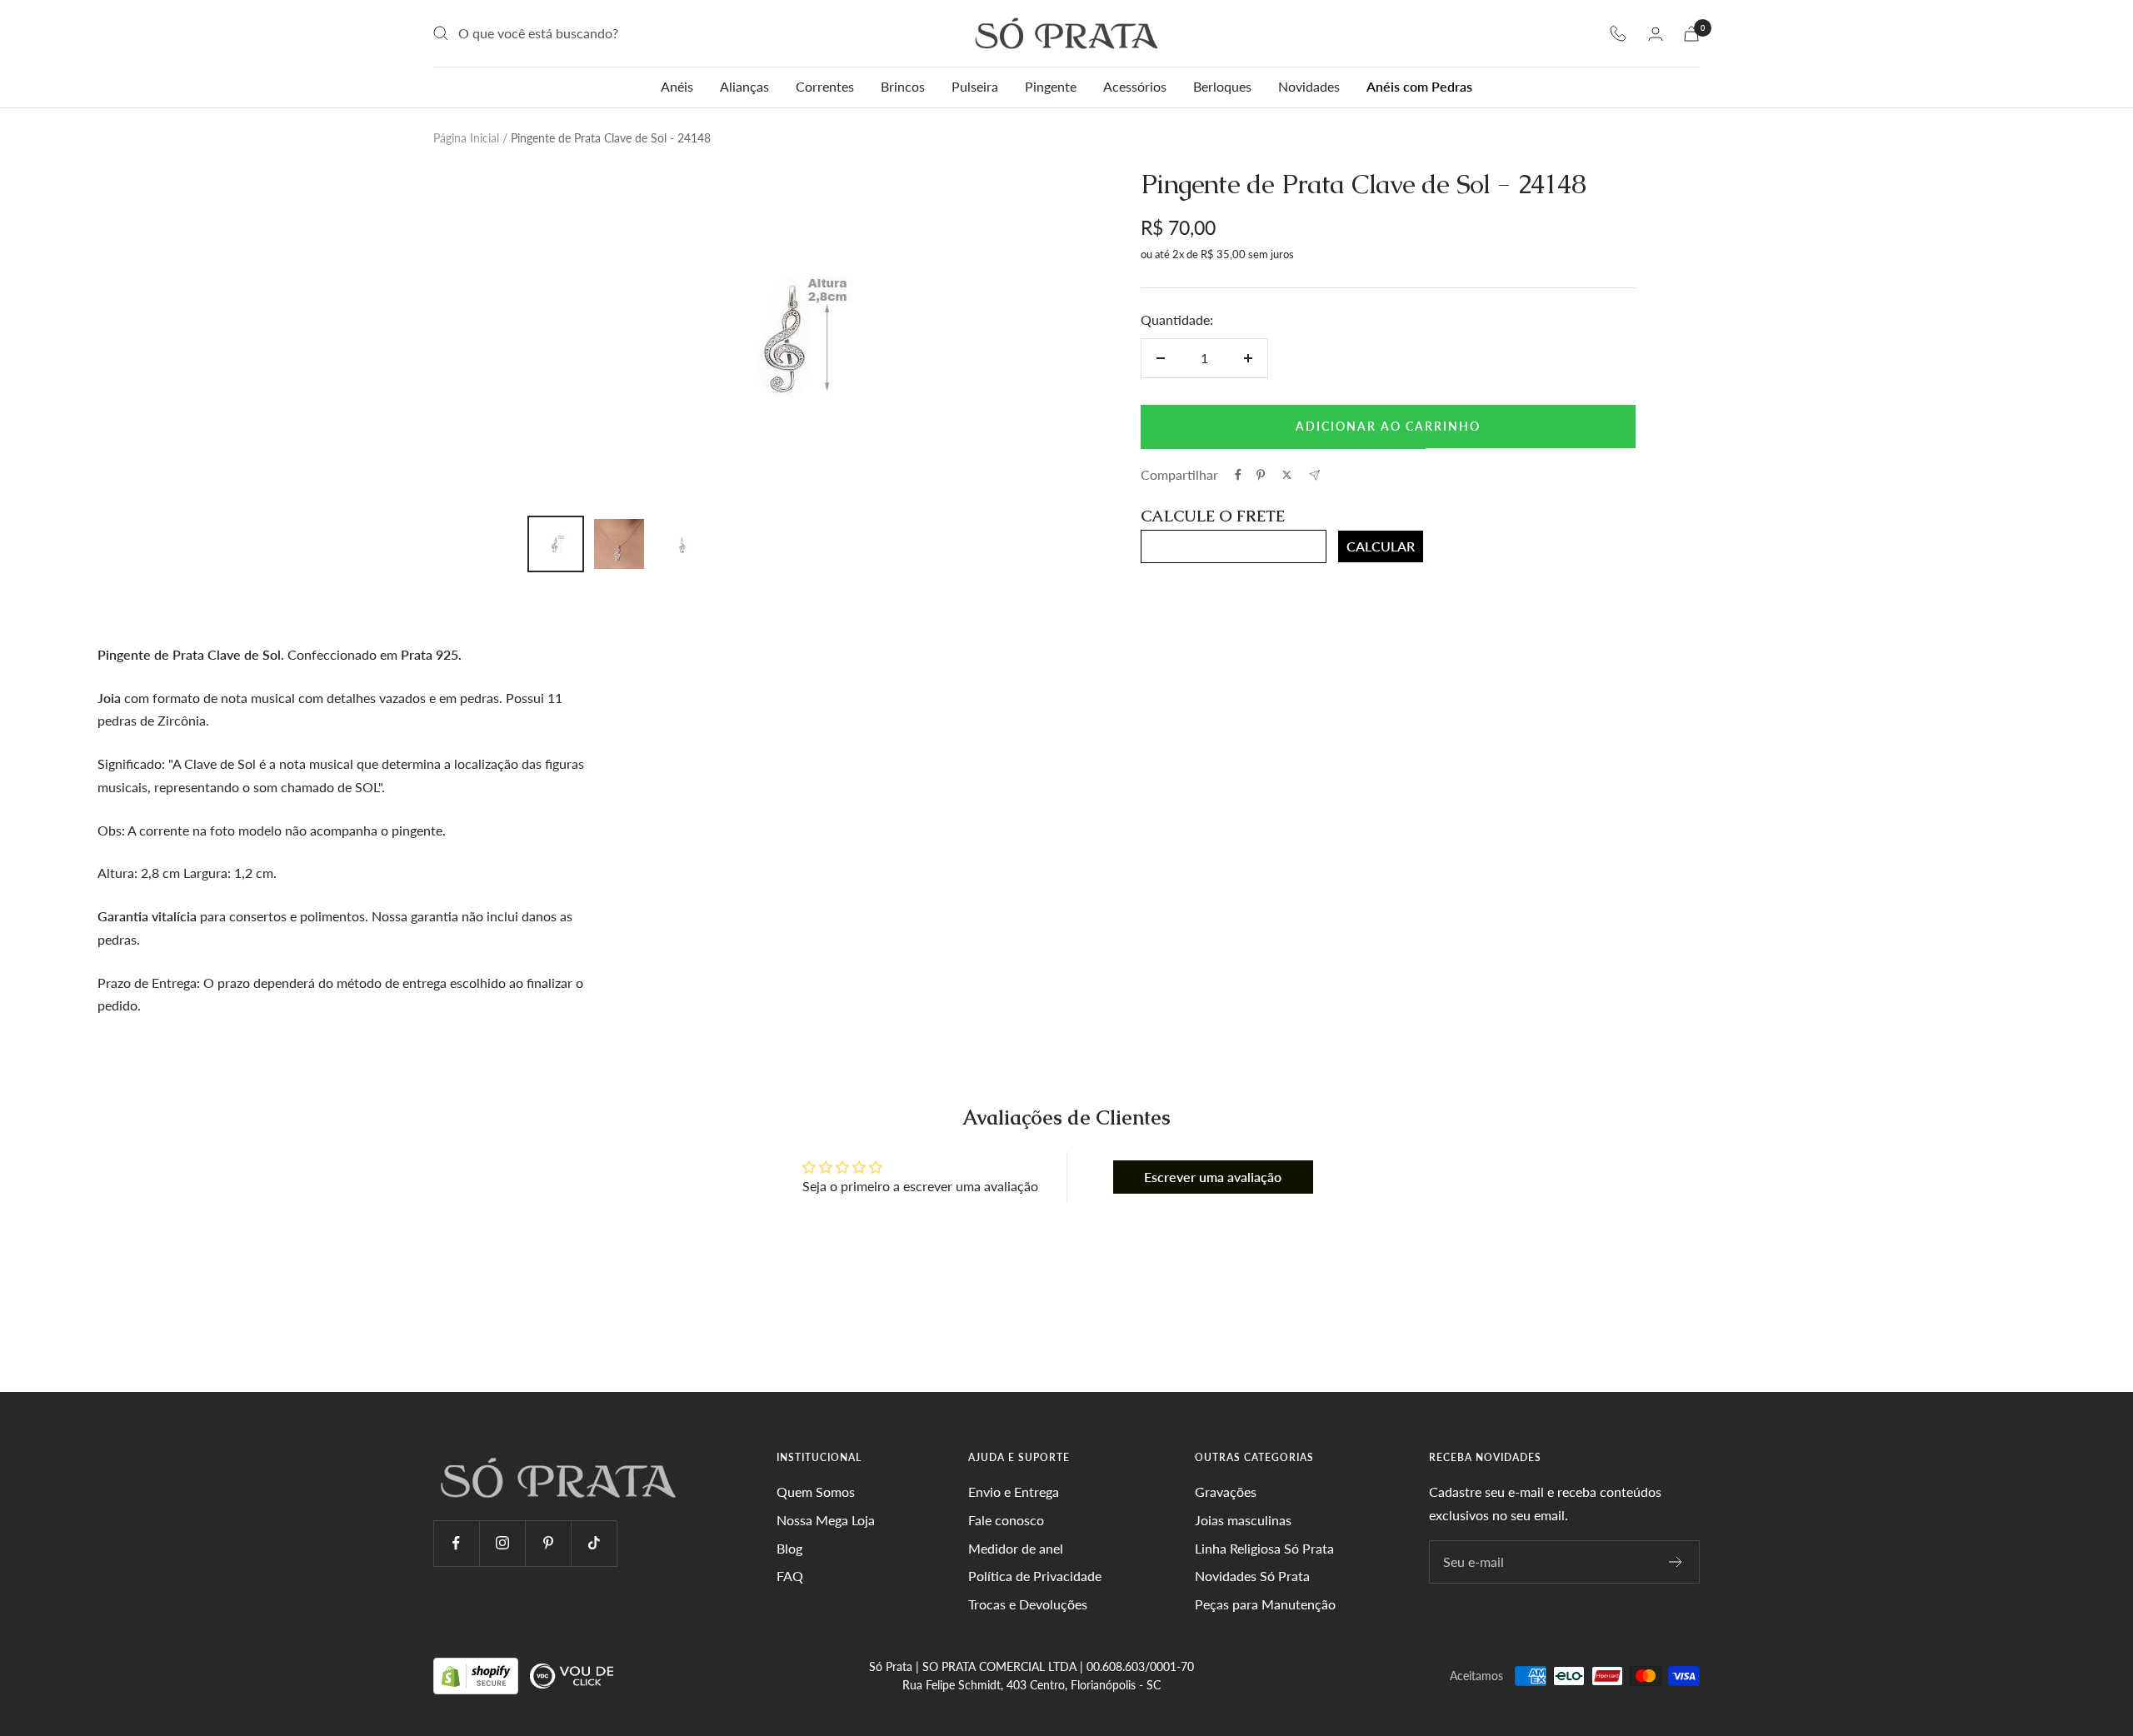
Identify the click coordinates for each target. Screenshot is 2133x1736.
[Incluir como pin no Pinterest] (1261, 475)
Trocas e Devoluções (1028, 1604)
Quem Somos (816, 1492)
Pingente (1051, 86)
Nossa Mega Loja (826, 1520)
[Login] (1656, 34)
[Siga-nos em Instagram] (502, 1543)
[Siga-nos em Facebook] (456, 1543)
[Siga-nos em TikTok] (594, 1543)
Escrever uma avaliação (1213, 1177)
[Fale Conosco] (1618, 33)
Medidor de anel (1016, 1548)
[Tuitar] (1287, 475)
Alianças (744, 86)
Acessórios (1135, 86)
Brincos (903, 86)
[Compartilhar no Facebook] (1238, 475)
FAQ (790, 1576)
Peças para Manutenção (1265, 1604)
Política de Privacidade (1035, 1576)
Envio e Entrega (1014, 1492)
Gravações (1226, 1492)
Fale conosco (1006, 1520)
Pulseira (975, 86)
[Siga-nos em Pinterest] (548, 1543)
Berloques (1222, 86)
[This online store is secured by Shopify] (477, 1675)
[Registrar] (1676, 1562)
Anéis (677, 86)
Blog (789, 1548)
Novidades (1309, 86)
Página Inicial (466, 138)
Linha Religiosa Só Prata (1264, 1548)
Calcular (1381, 546)
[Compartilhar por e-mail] (1314, 475)
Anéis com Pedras (1419, 86)
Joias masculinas (1243, 1520)
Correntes (825, 86)
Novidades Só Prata (1252, 1576)
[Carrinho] (1691, 34)
